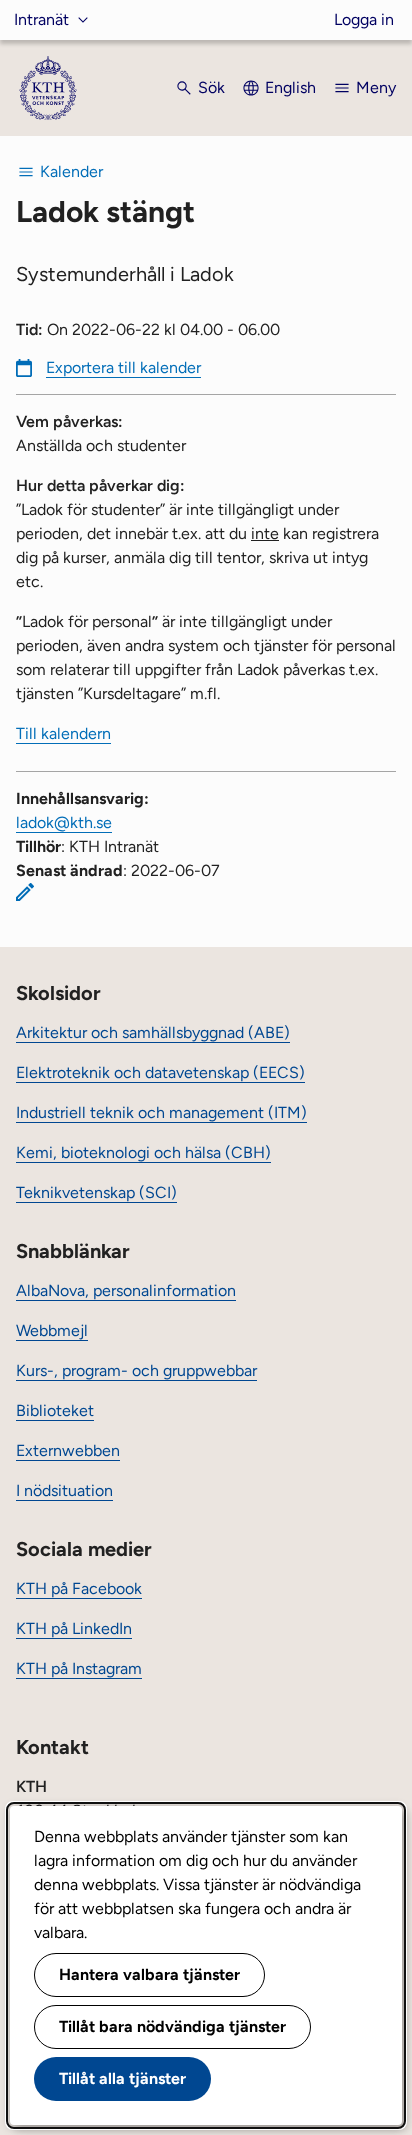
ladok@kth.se (64, 822)
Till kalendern (63, 733)
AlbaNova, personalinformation (126, 1290)
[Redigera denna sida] (25, 892)
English (290, 87)
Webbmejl (52, 1330)
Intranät (41, 19)
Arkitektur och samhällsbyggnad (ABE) (153, 1032)
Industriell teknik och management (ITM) (161, 1112)
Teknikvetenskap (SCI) (96, 1192)
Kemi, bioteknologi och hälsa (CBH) (143, 1152)
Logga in (364, 19)
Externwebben (68, 1450)
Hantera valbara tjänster (149, 1974)
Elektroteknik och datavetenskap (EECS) (160, 1072)
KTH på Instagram (79, 1668)
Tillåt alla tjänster (122, 2078)
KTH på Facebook (79, 1588)
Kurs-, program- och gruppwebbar (136, 1370)
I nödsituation (64, 1490)
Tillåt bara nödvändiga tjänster (172, 2026)
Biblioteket (55, 1410)
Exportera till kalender (123, 367)
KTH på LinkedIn (74, 1628)
